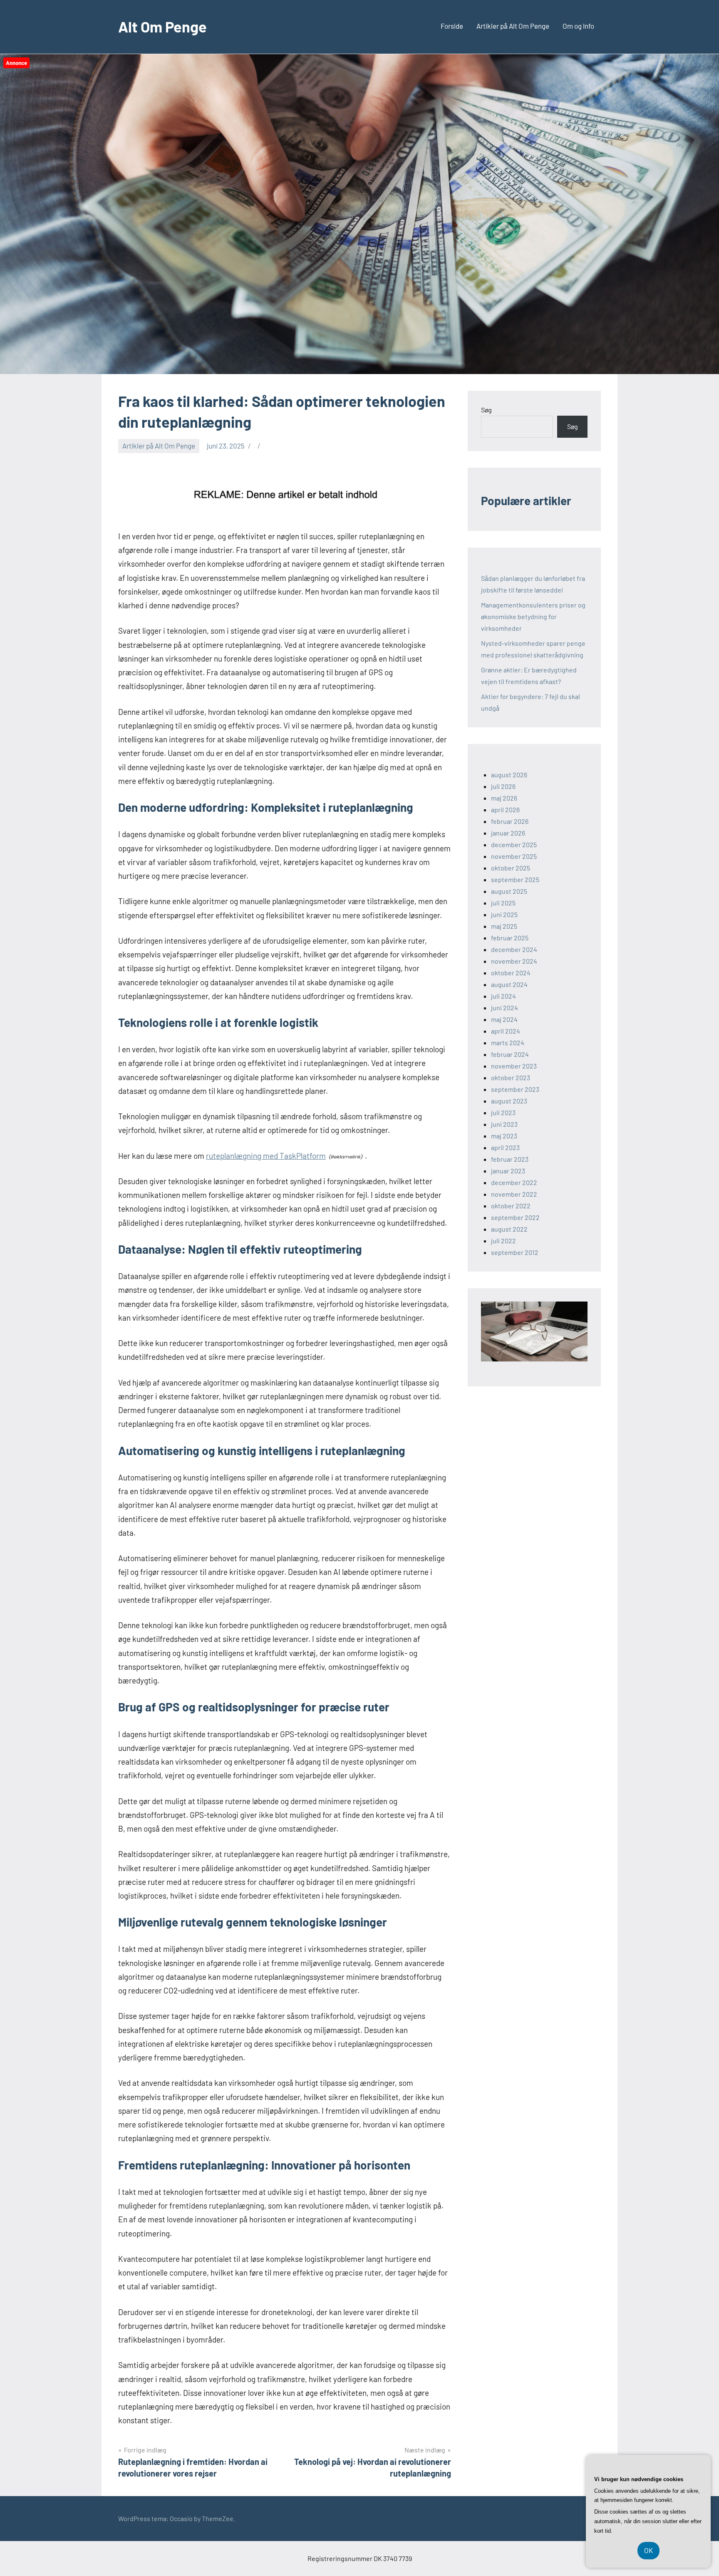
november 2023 (514, 1066)
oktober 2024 (511, 973)
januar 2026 (508, 833)
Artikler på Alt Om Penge (513, 26)
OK (648, 2550)
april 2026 (505, 809)
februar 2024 (510, 1054)
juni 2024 (505, 1008)
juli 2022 (503, 1241)
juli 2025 (503, 903)
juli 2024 (503, 996)
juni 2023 (504, 1124)
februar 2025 (510, 938)
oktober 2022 (511, 1206)
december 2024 (514, 949)
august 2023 (509, 1101)
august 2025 (509, 891)
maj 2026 (504, 798)
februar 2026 (510, 821)
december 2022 (514, 1182)
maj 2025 (504, 926)
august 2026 (509, 775)
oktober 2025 (511, 868)
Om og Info (578, 26)
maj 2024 (504, 1019)
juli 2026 (503, 786)
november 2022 (514, 1194)
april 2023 (505, 1147)
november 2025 (514, 856)
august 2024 (509, 984)
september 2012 (515, 1252)
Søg (486, 410)
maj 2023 (504, 1136)
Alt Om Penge (162, 26)
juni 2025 (504, 914)
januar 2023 (508, 1171)
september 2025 (515, 879)
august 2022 (509, 1229)
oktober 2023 (511, 1077)
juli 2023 (503, 1112)
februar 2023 (510, 1159)
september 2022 (515, 1217)
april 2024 (506, 1031)
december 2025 (514, 844)
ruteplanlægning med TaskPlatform (266, 1156)
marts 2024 (508, 1043)
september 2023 (515, 1089)
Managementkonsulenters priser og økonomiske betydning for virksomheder (533, 616)
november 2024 (514, 961)
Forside (452, 26)
